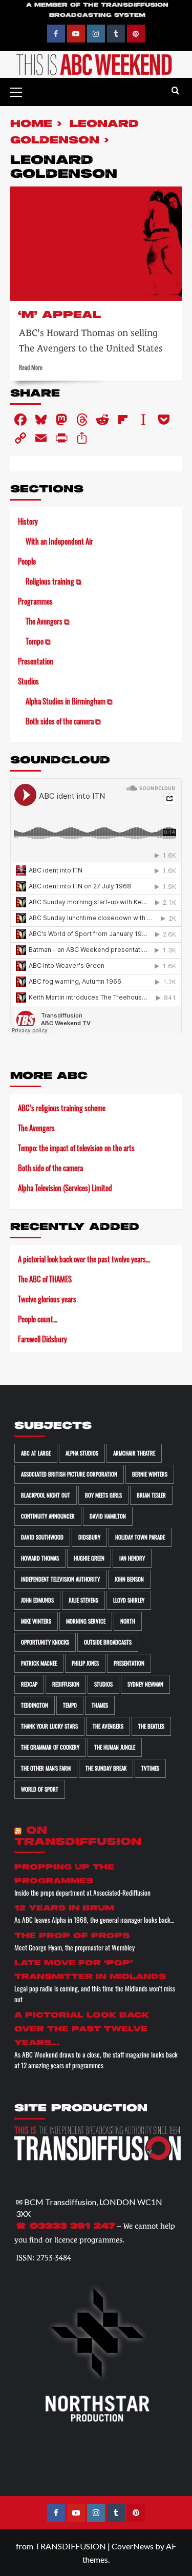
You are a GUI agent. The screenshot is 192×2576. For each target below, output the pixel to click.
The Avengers (36, 1128)
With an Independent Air (59, 541)
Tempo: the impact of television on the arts (76, 1148)
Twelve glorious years (47, 1299)
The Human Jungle (115, 1747)
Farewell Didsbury (42, 1339)
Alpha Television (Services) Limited (65, 1188)
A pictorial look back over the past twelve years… (84, 1259)
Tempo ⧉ (38, 641)
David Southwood (42, 1537)
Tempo (70, 1705)
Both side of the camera (50, 1168)
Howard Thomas (40, 1558)
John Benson (129, 1579)
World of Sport (40, 1789)
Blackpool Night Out (46, 1495)
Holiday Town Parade (140, 1537)
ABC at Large (36, 1453)
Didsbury (89, 1537)
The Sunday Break (106, 1768)
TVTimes (150, 1768)
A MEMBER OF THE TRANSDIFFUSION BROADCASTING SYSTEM (97, 10)
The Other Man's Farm (46, 1768)
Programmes (35, 601)
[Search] (175, 91)
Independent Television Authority (60, 1579)
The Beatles (151, 1726)
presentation (129, 1663)
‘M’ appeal (59, 315)
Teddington (35, 1705)
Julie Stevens (83, 1600)
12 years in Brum (64, 1908)
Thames (100, 1705)
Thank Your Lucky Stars (49, 1726)
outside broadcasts (108, 1642)
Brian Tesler (151, 1495)
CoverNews (133, 2546)
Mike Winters (36, 1621)
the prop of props (72, 1936)
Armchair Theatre (134, 1453)
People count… (38, 1319)
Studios (28, 681)
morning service (86, 1621)
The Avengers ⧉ (48, 621)
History (28, 521)
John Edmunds (37, 1600)
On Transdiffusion (78, 1836)
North (128, 1621)
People (27, 561)
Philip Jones (85, 1663)
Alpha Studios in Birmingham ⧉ (69, 701)
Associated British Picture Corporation (69, 1474)
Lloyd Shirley (129, 1600)
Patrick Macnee (39, 1663)
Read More (31, 367)
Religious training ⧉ (54, 581)
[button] (20, 91)
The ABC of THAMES (45, 1279)
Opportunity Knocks (45, 1642)
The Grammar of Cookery (50, 1747)
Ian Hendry (132, 1558)
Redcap (29, 1684)
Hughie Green (89, 1558)
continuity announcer (48, 1516)
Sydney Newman (145, 1684)
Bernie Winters (150, 1474)
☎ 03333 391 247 (66, 2227)
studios (103, 1684)
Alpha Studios (82, 1453)
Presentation (36, 661)
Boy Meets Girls (103, 1495)
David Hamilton (108, 1516)
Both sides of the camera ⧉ (63, 721)
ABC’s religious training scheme (62, 1108)
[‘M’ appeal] (96, 244)
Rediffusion (66, 1684)
